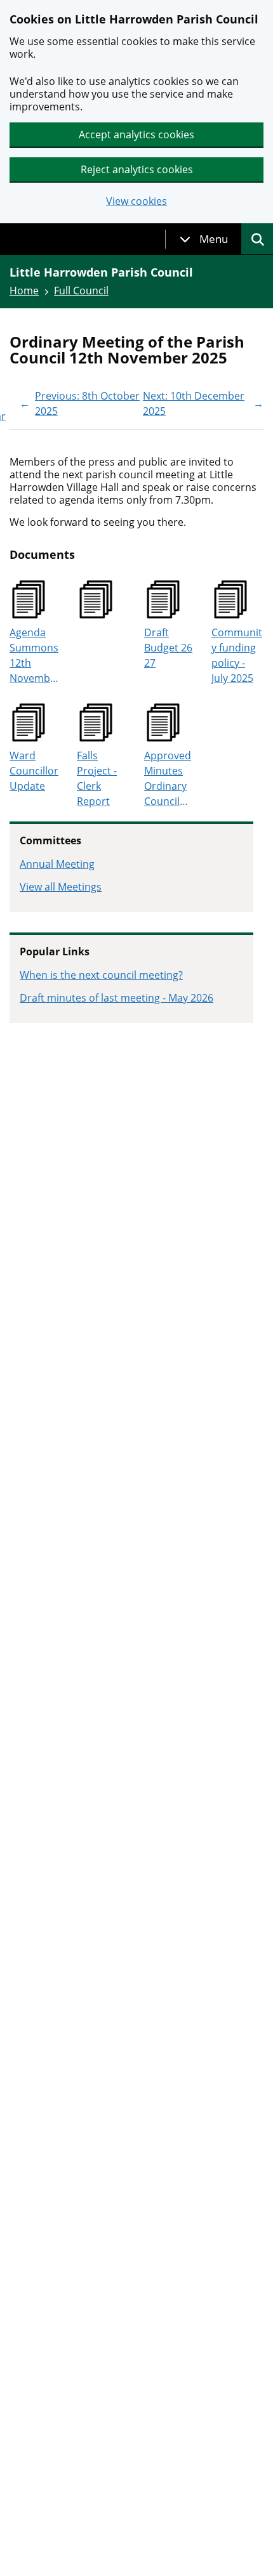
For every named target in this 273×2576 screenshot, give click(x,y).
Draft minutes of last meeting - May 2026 (117, 998)
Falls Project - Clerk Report (97, 778)
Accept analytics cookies (136, 134)
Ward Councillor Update (34, 771)
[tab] (204, 239)
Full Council (81, 291)
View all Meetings (61, 887)
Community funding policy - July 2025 (237, 655)
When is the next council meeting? (101, 975)
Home (24, 291)
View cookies (136, 201)
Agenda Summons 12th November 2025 (35, 656)
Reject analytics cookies (137, 169)
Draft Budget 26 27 (168, 648)
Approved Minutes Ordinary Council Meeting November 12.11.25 (170, 779)
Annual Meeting (57, 864)
